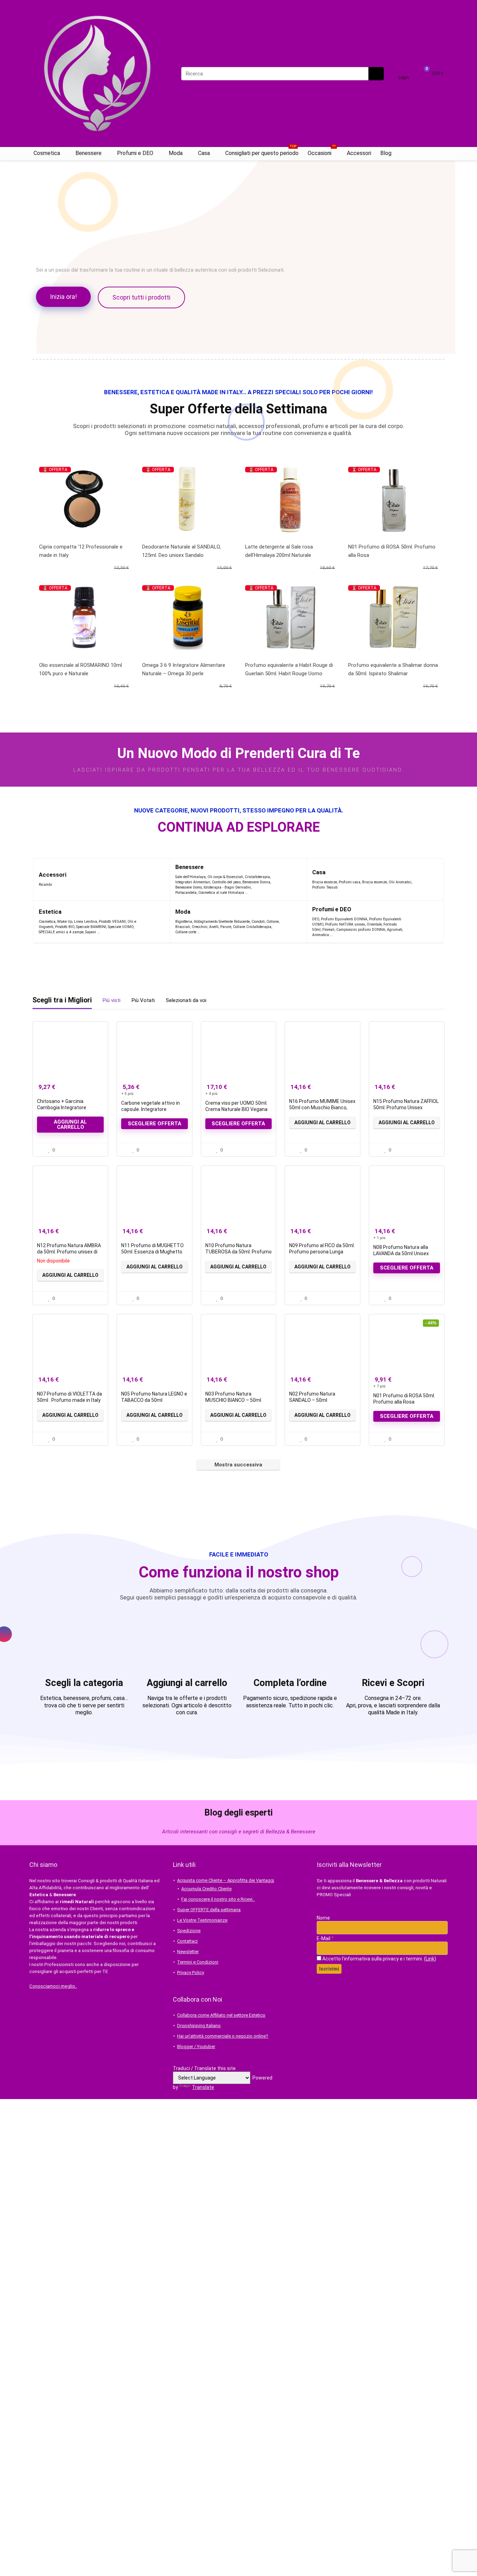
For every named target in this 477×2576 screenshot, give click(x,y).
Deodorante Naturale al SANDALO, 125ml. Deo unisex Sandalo (181, 551)
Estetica (50, 912)
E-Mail (325, 1938)
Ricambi (45, 885)
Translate (203, 2087)
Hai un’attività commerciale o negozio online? (223, 2036)
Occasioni (322, 152)
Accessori (359, 153)
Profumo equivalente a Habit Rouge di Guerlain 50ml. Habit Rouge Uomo (289, 669)
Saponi (91, 932)
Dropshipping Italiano (199, 2026)
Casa (204, 153)
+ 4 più (211, 1094)
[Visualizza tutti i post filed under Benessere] (287, 879)
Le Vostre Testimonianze (202, 1920)
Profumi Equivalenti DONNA (344, 919)
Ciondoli (258, 922)
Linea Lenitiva (86, 922)
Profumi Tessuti (325, 887)
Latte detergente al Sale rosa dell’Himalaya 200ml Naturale (279, 551)
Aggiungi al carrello (70, 1124)
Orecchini (200, 927)
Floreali (328, 930)
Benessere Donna (256, 882)
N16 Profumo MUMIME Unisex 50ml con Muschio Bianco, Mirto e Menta (322, 1107)
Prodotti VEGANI (112, 922)
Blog (386, 153)
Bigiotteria (184, 922)
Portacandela (186, 893)
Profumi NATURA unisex (345, 924)
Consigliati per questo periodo (262, 152)
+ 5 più (127, 1094)
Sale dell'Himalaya (190, 877)
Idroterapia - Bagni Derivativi (227, 887)
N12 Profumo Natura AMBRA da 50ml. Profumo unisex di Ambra (69, 1252)
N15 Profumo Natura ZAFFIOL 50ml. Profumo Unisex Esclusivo (406, 1107)
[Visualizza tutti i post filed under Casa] (430, 879)
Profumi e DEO (135, 153)
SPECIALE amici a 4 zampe (61, 932)
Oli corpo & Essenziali (225, 877)
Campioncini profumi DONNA (361, 930)
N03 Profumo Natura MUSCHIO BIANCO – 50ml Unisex (233, 1400)
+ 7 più (379, 1386)
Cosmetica (47, 153)
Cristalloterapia (257, 877)
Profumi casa (350, 882)
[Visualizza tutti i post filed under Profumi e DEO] (421, 922)
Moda (176, 153)
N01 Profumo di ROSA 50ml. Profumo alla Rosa (392, 551)
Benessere (89, 153)
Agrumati (395, 930)
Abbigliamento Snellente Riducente (222, 922)
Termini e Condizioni (198, 1962)
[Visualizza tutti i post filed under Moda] (292, 922)
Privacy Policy (190, 1973)
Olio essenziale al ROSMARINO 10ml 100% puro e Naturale (80, 669)
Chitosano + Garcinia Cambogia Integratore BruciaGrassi (62, 1107)
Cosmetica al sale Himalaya (221, 893)
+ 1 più (379, 1238)
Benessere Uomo (189, 887)
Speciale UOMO (121, 927)
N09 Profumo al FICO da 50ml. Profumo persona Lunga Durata (322, 1252)
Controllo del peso (226, 882)
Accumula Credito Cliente (206, 1889)
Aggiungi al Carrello (322, 1123)
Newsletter (188, 1952)
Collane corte (186, 932)
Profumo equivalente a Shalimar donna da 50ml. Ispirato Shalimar (393, 669)
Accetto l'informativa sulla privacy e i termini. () (379, 1959)
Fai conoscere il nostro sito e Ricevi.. (218, 1899)
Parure (226, 927)
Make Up (65, 922)
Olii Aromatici (400, 882)
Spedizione (189, 1931)
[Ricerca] (376, 74)
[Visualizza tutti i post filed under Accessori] (151, 879)
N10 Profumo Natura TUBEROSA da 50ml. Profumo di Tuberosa (239, 1252)
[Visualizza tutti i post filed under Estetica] (153, 922)
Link (430, 1959)
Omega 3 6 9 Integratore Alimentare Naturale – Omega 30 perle (184, 669)
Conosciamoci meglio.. (53, 1986)
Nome (323, 1918)
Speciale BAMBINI (91, 927)
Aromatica (321, 935)
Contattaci (187, 1941)
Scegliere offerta (155, 1124)
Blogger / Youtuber (196, 2047)
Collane (273, 922)
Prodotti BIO (65, 927)
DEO (316, 919)
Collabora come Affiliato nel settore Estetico (221, 2015)
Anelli (214, 927)
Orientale (374, 924)
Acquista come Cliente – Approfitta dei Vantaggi (226, 1880)
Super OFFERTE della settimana (209, 1910)
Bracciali (183, 927)
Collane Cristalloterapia (252, 927)
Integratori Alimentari (193, 882)
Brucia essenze (325, 882)
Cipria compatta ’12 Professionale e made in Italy (81, 551)
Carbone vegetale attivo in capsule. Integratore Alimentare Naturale (151, 1109)
